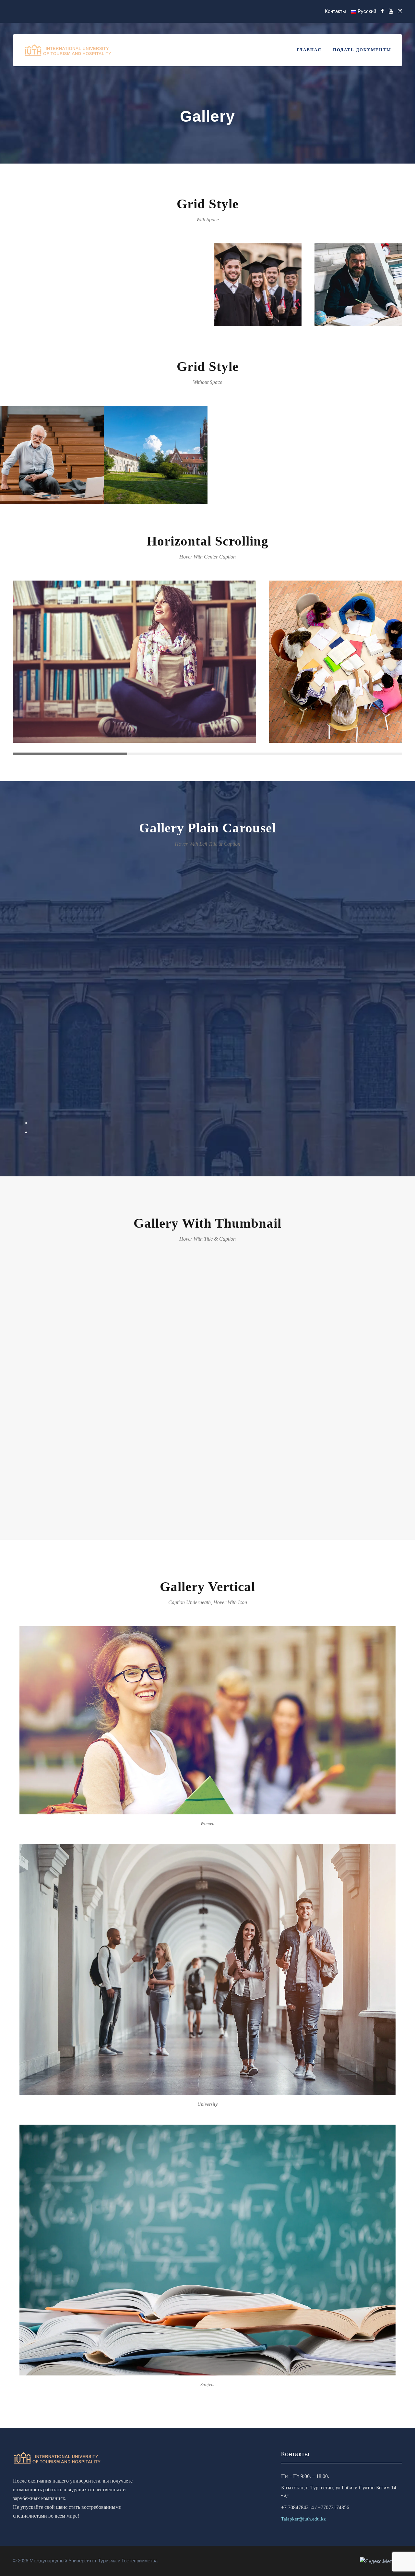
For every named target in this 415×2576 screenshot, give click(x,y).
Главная (309, 50)
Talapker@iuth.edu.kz (303, 2519)
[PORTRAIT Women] (207, 993)
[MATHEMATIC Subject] (207, 1388)
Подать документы (362, 50)
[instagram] (400, 11)
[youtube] (391, 11)
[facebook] (382, 11)
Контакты (335, 11)
